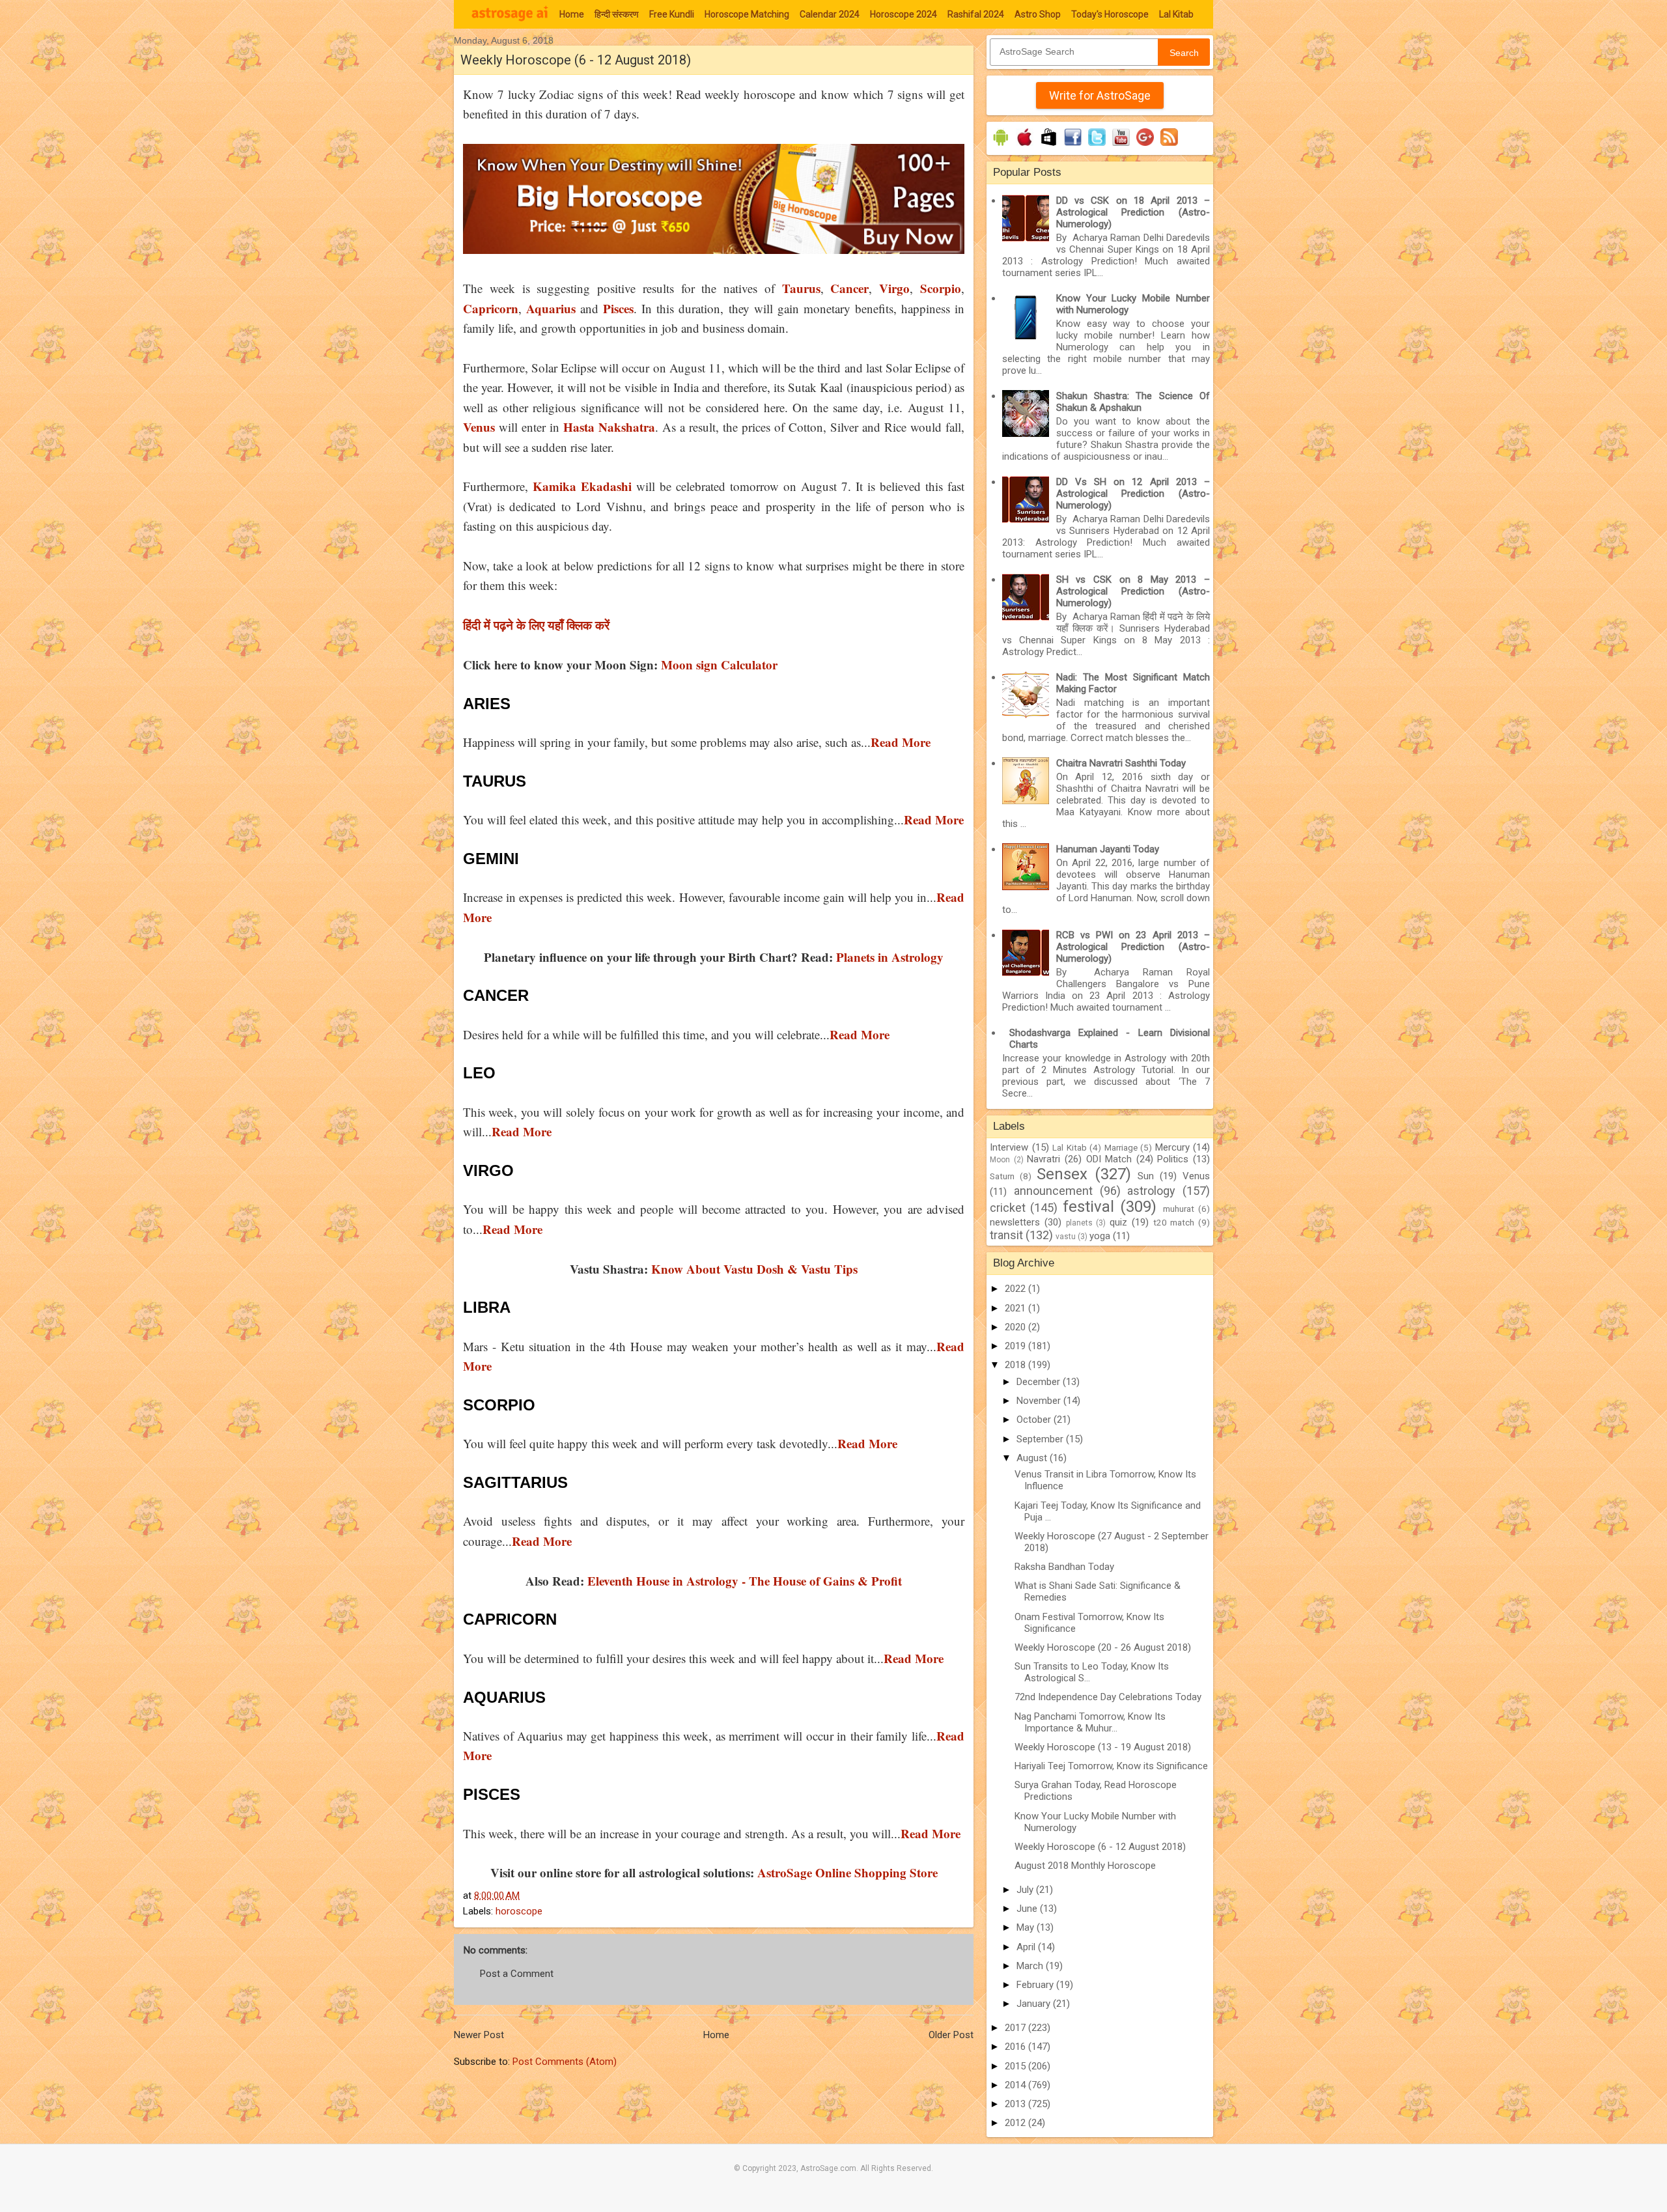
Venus (1196, 1176)
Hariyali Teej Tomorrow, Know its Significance (1111, 1766)
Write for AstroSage (1100, 95)
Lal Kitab (1176, 14)
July (1026, 1890)
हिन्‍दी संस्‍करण (617, 14)
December (1040, 1382)
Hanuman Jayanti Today (1108, 849)
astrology (1151, 1191)
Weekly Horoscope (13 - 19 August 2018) (1103, 1747)
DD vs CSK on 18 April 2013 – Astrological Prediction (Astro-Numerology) (1133, 212)
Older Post (951, 2035)
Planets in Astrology (890, 957)
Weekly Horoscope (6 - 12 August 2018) (1100, 1847)
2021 (1016, 1308)
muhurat (1179, 1209)
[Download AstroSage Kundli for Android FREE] (1001, 146)
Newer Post (479, 2035)
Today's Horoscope (1110, 14)
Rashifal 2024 (976, 14)
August (1033, 1458)
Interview (1009, 1147)
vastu (1066, 1237)
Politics (1173, 1159)
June (1028, 1909)
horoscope (519, 1911)
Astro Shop (1038, 14)
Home (572, 14)
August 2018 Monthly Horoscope (1085, 1866)
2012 (1016, 2123)
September (1041, 1439)
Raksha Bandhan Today (1064, 1567)
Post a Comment (517, 1974)
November (1040, 1401)
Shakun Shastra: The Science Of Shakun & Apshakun (1133, 402)
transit (1006, 1235)
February (1036, 1985)
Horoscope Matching (747, 14)
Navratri (1044, 1159)
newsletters (1015, 1222)
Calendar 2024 (830, 14)
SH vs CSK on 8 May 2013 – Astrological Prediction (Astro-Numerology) (1133, 591)
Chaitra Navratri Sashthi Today (1121, 763)
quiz (1118, 1222)
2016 (1016, 2047)
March (1031, 1966)
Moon (1000, 1160)
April (1027, 1947)
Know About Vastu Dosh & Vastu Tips (754, 1269)
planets (1079, 1223)
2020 (1016, 1327)
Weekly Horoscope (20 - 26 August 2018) (1103, 1647)
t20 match (1174, 1222)
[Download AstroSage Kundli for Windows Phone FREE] (1049, 146)
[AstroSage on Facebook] (1073, 146)
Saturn (1002, 1176)
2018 (1016, 1365)
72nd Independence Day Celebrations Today (1108, 1697)
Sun (1146, 1176)
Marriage (1121, 1147)
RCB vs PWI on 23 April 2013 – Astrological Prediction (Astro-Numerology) (1133, 947)
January (1035, 2004)
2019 (1016, 1346)
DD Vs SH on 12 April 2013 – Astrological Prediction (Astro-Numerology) (1133, 494)
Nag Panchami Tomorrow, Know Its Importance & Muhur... (1090, 1722)
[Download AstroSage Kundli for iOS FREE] (1025, 146)
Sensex (1062, 1174)
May (1027, 1927)
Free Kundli (672, 14)
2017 (1016, 2028)
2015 (1016, 2066)
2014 (1016, 2085)
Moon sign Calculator (719, 665)
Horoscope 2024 (904, 14)
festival (1088, 1207)
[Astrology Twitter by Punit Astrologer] (1097, 146)
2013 (1016, 2104)
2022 (1016, 1289)
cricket (1008, 1208)
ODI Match (1109, 1159)
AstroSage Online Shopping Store (848, 1872)
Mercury (1172, 1147)
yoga (1100, 1236)
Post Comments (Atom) (565, 2062)
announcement (1053, 1191)
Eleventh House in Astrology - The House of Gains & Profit (745, 1581)
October (1035, 1420)
